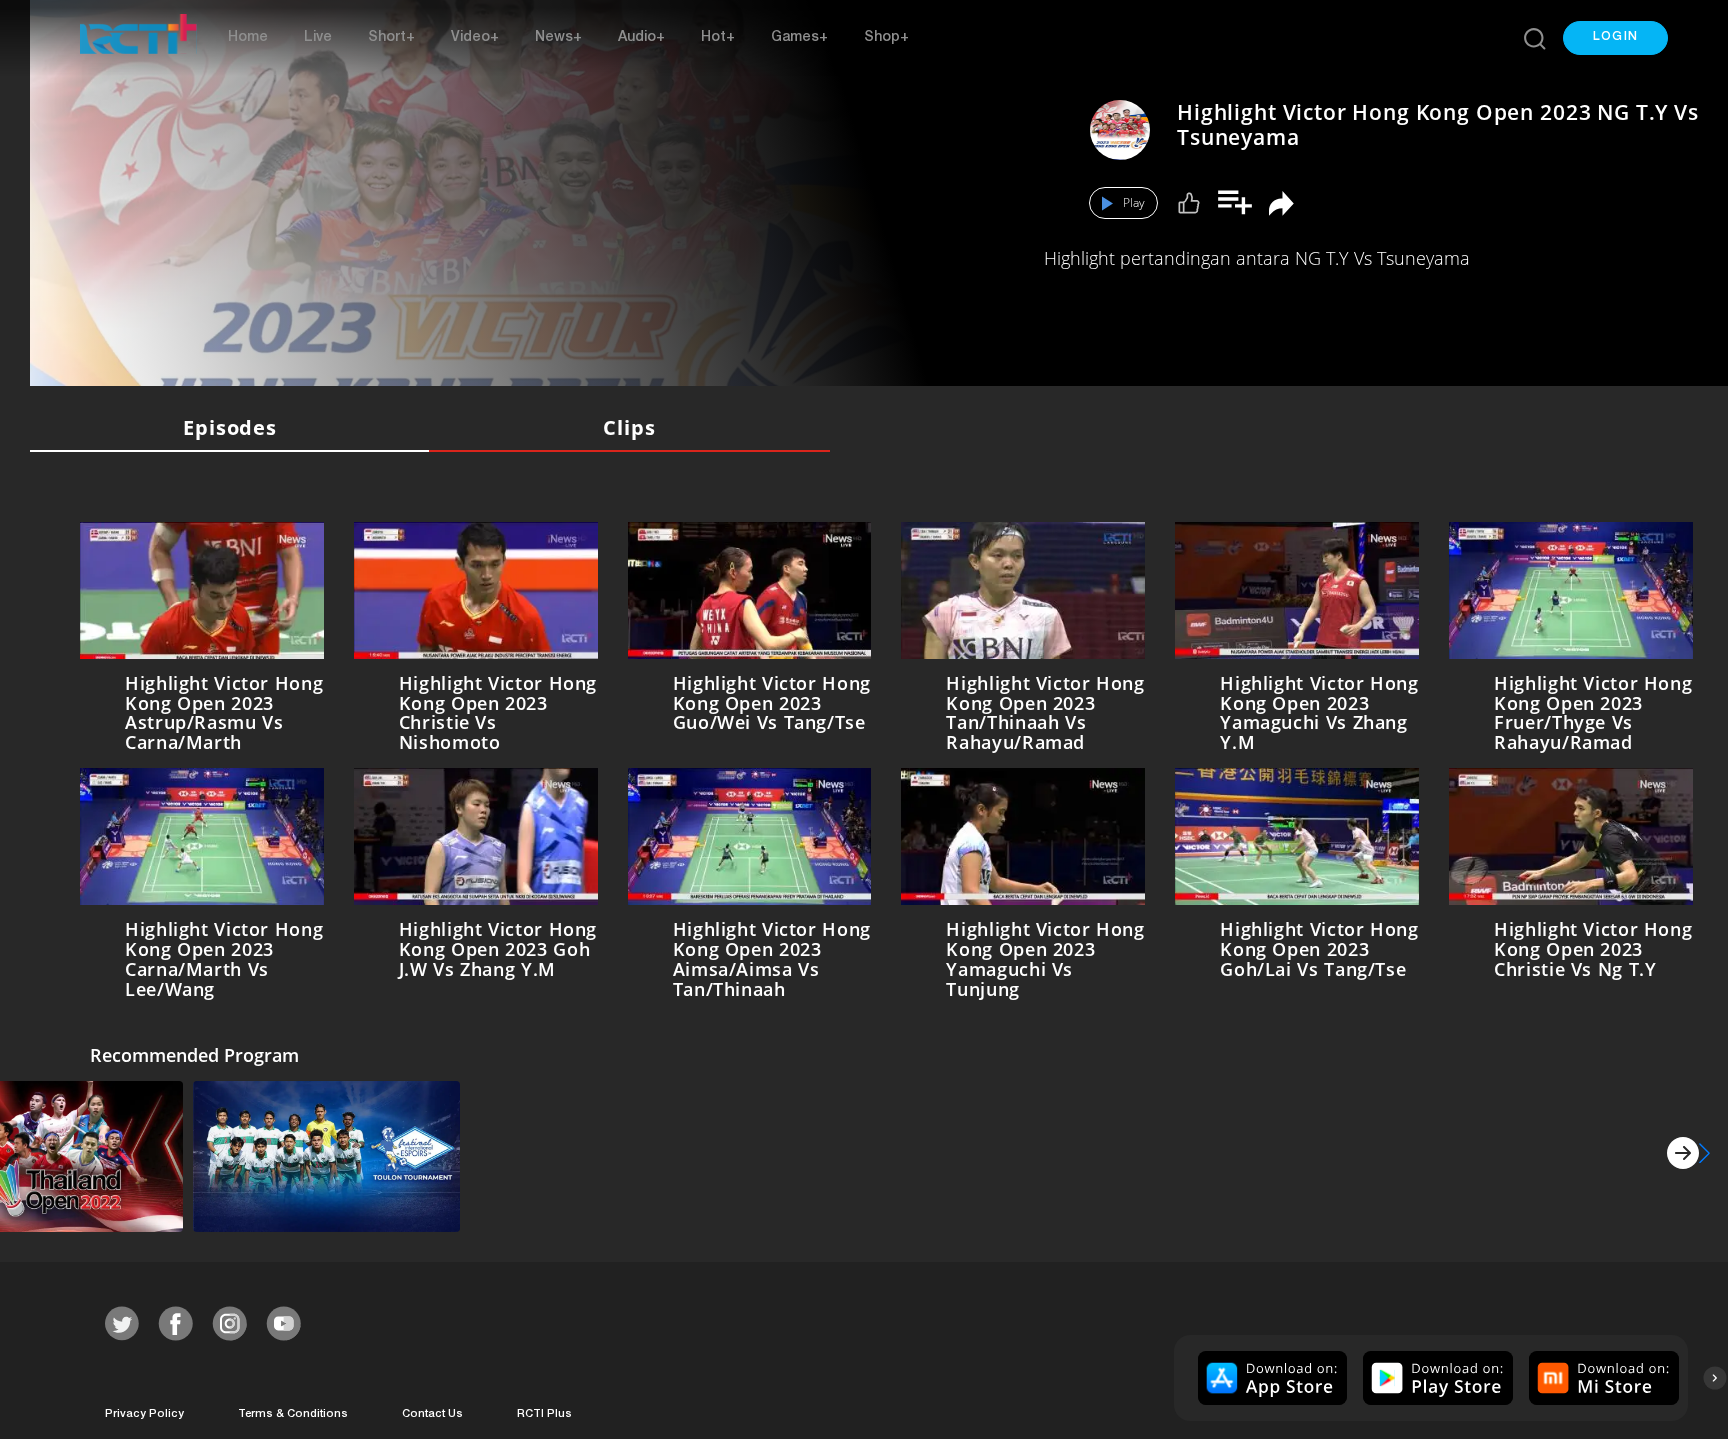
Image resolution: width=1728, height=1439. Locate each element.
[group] (1270, 1374)
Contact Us (432, 1409)
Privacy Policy (144, 1409)
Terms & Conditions (293, 1409)
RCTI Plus (544, 1409)
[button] (1615, 38)
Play (1134, 202)
